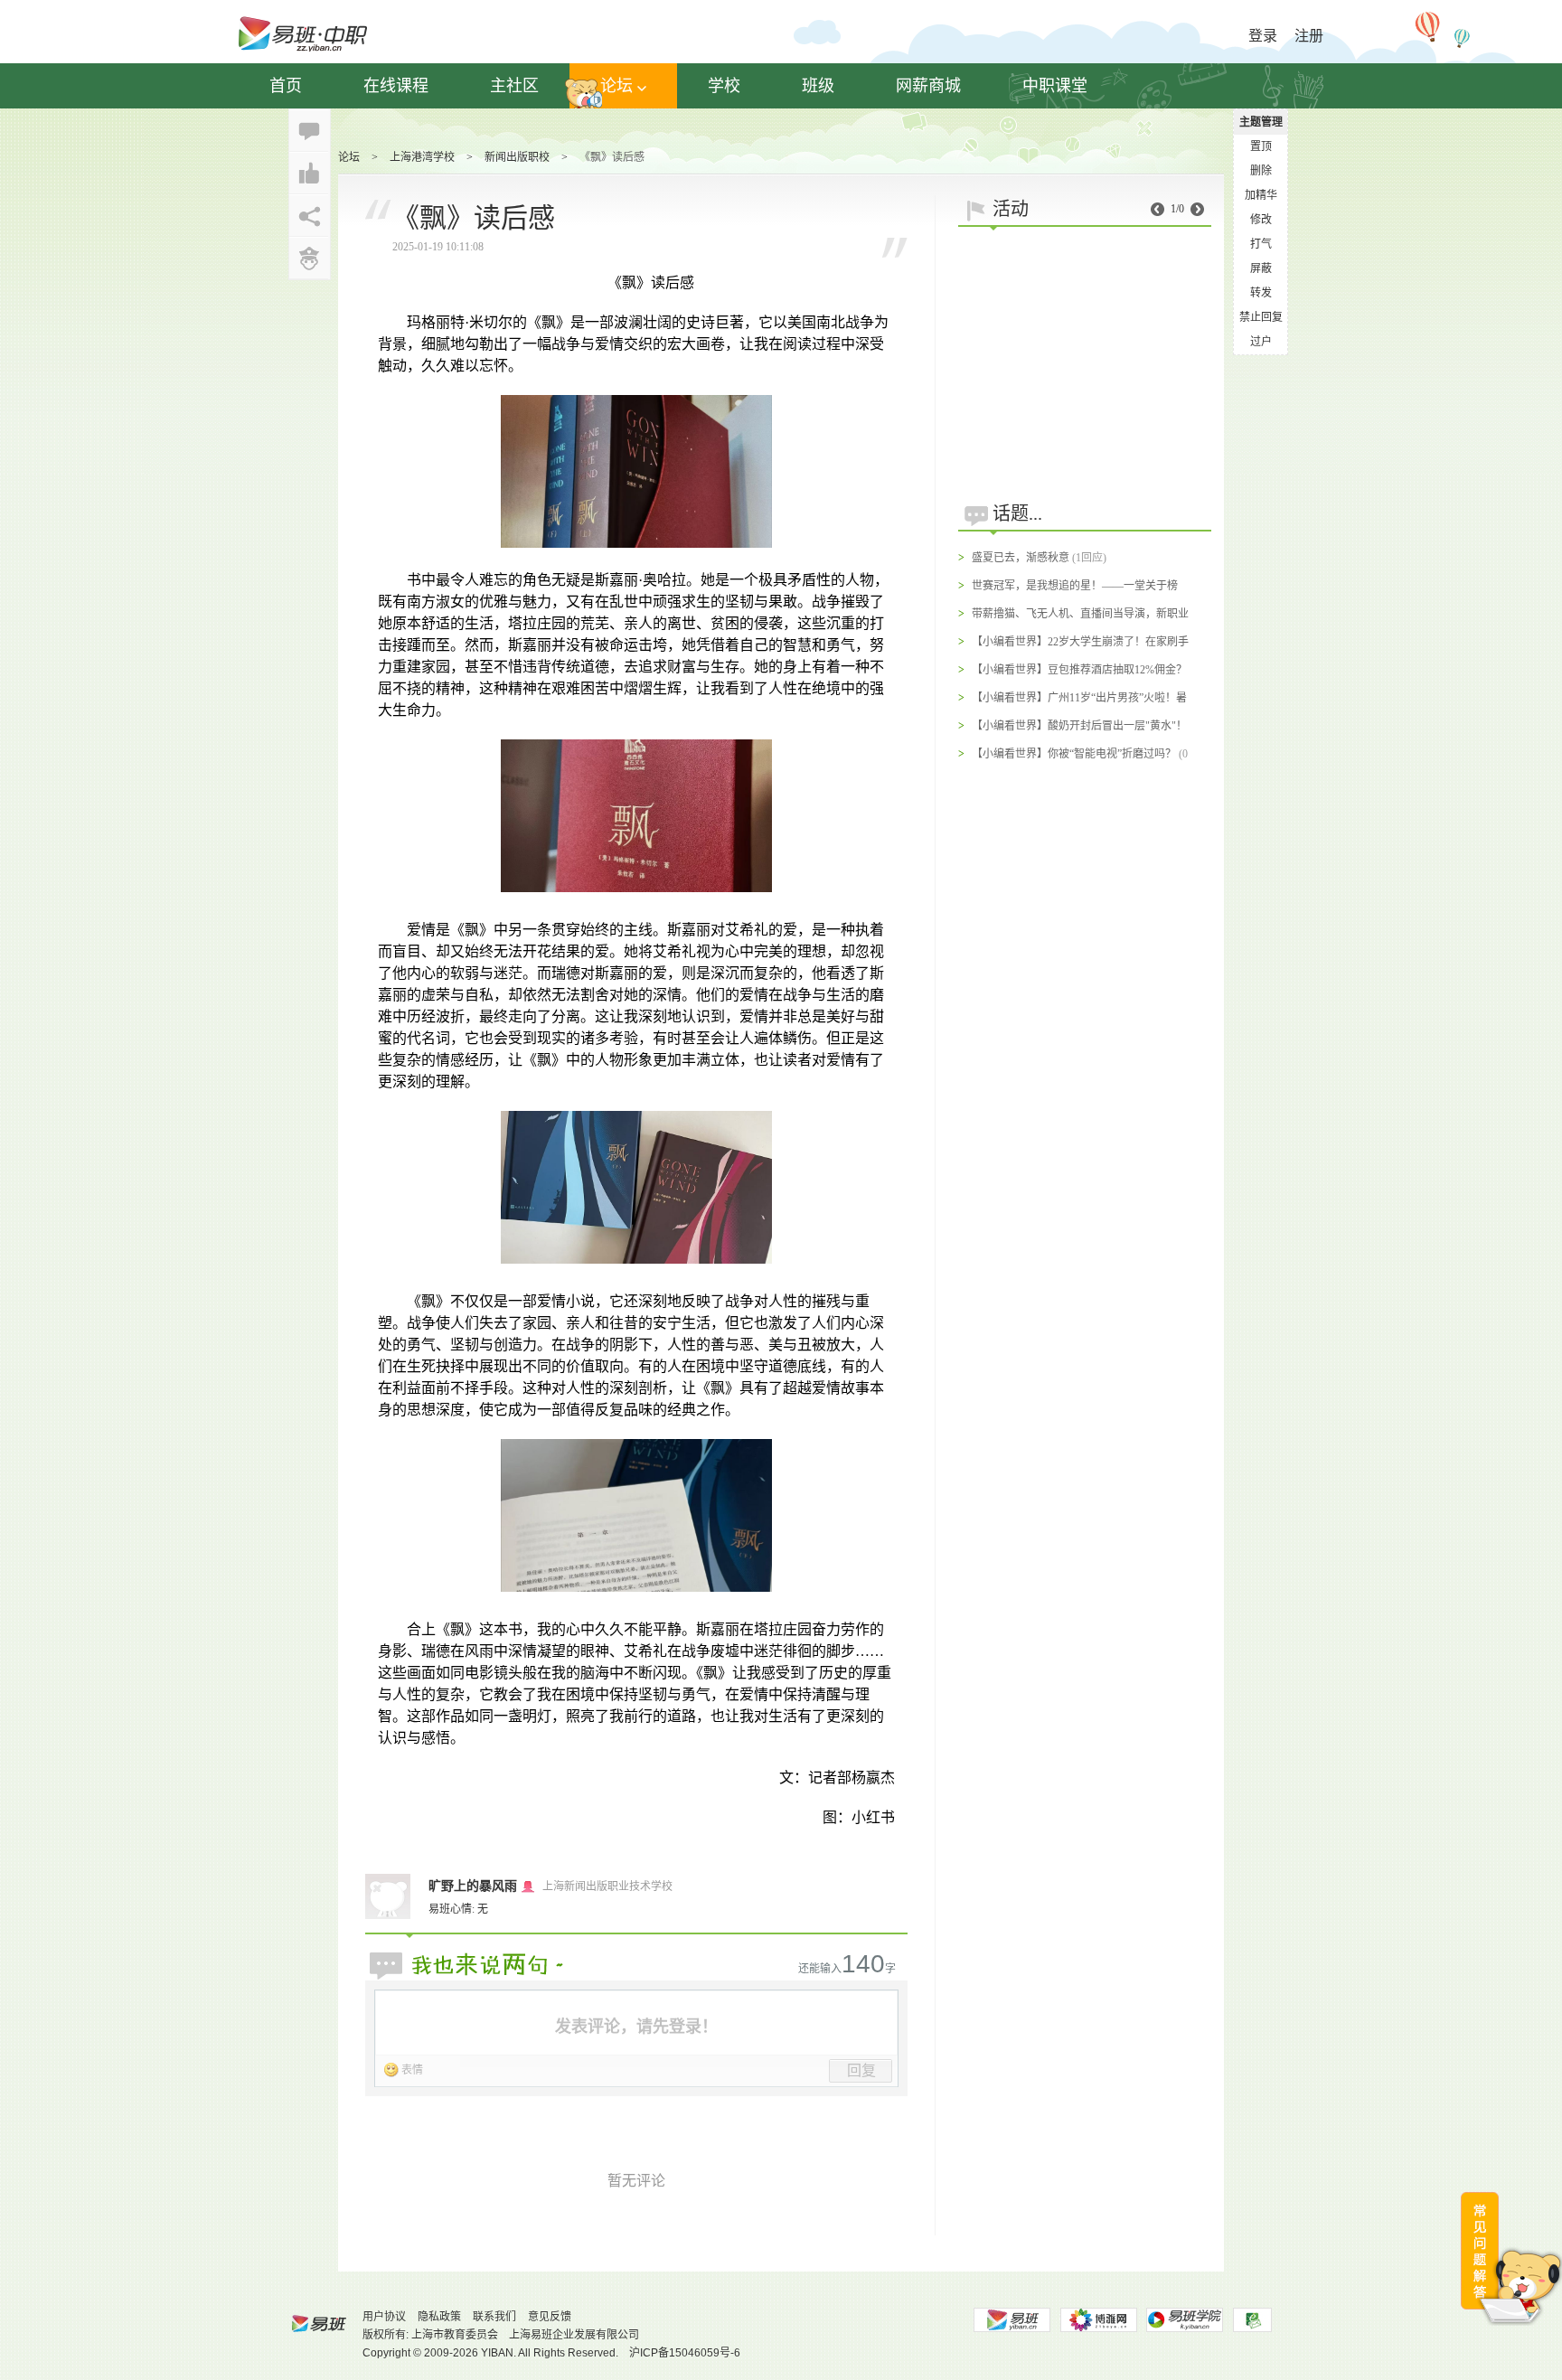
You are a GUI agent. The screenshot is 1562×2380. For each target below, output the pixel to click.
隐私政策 (439, 2317)
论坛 (616, 86)
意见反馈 (550, 2317)
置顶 (1261, 146)
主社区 (514, 86)
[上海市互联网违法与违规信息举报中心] (1252, 2320)
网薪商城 (928, 86)
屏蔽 (1261, 268)
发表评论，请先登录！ (636, 2027)
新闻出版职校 (517, 157)
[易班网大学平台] (1012, 2320)
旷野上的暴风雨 (473, 1886)
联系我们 (494, 2317)
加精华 (1261, 195)
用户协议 (384, 2317)
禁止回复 (1261, 317)
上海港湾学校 (422, 157)
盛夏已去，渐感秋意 (1021, 558)
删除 (1261, 171)
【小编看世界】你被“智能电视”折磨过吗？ (1074, 754)
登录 (1263, 36)
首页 (286, 86)
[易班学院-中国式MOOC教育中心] (1185, 2320)
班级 (818, 86)
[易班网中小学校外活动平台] (1098, 2320)
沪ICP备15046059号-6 (685, 2353)
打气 (1261, 244)
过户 (1261, 342)
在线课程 (396, 86)
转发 (1261, 293)
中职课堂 (1055, 86)
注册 (1309, 36)
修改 (1261, 220)
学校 (724, 86)
